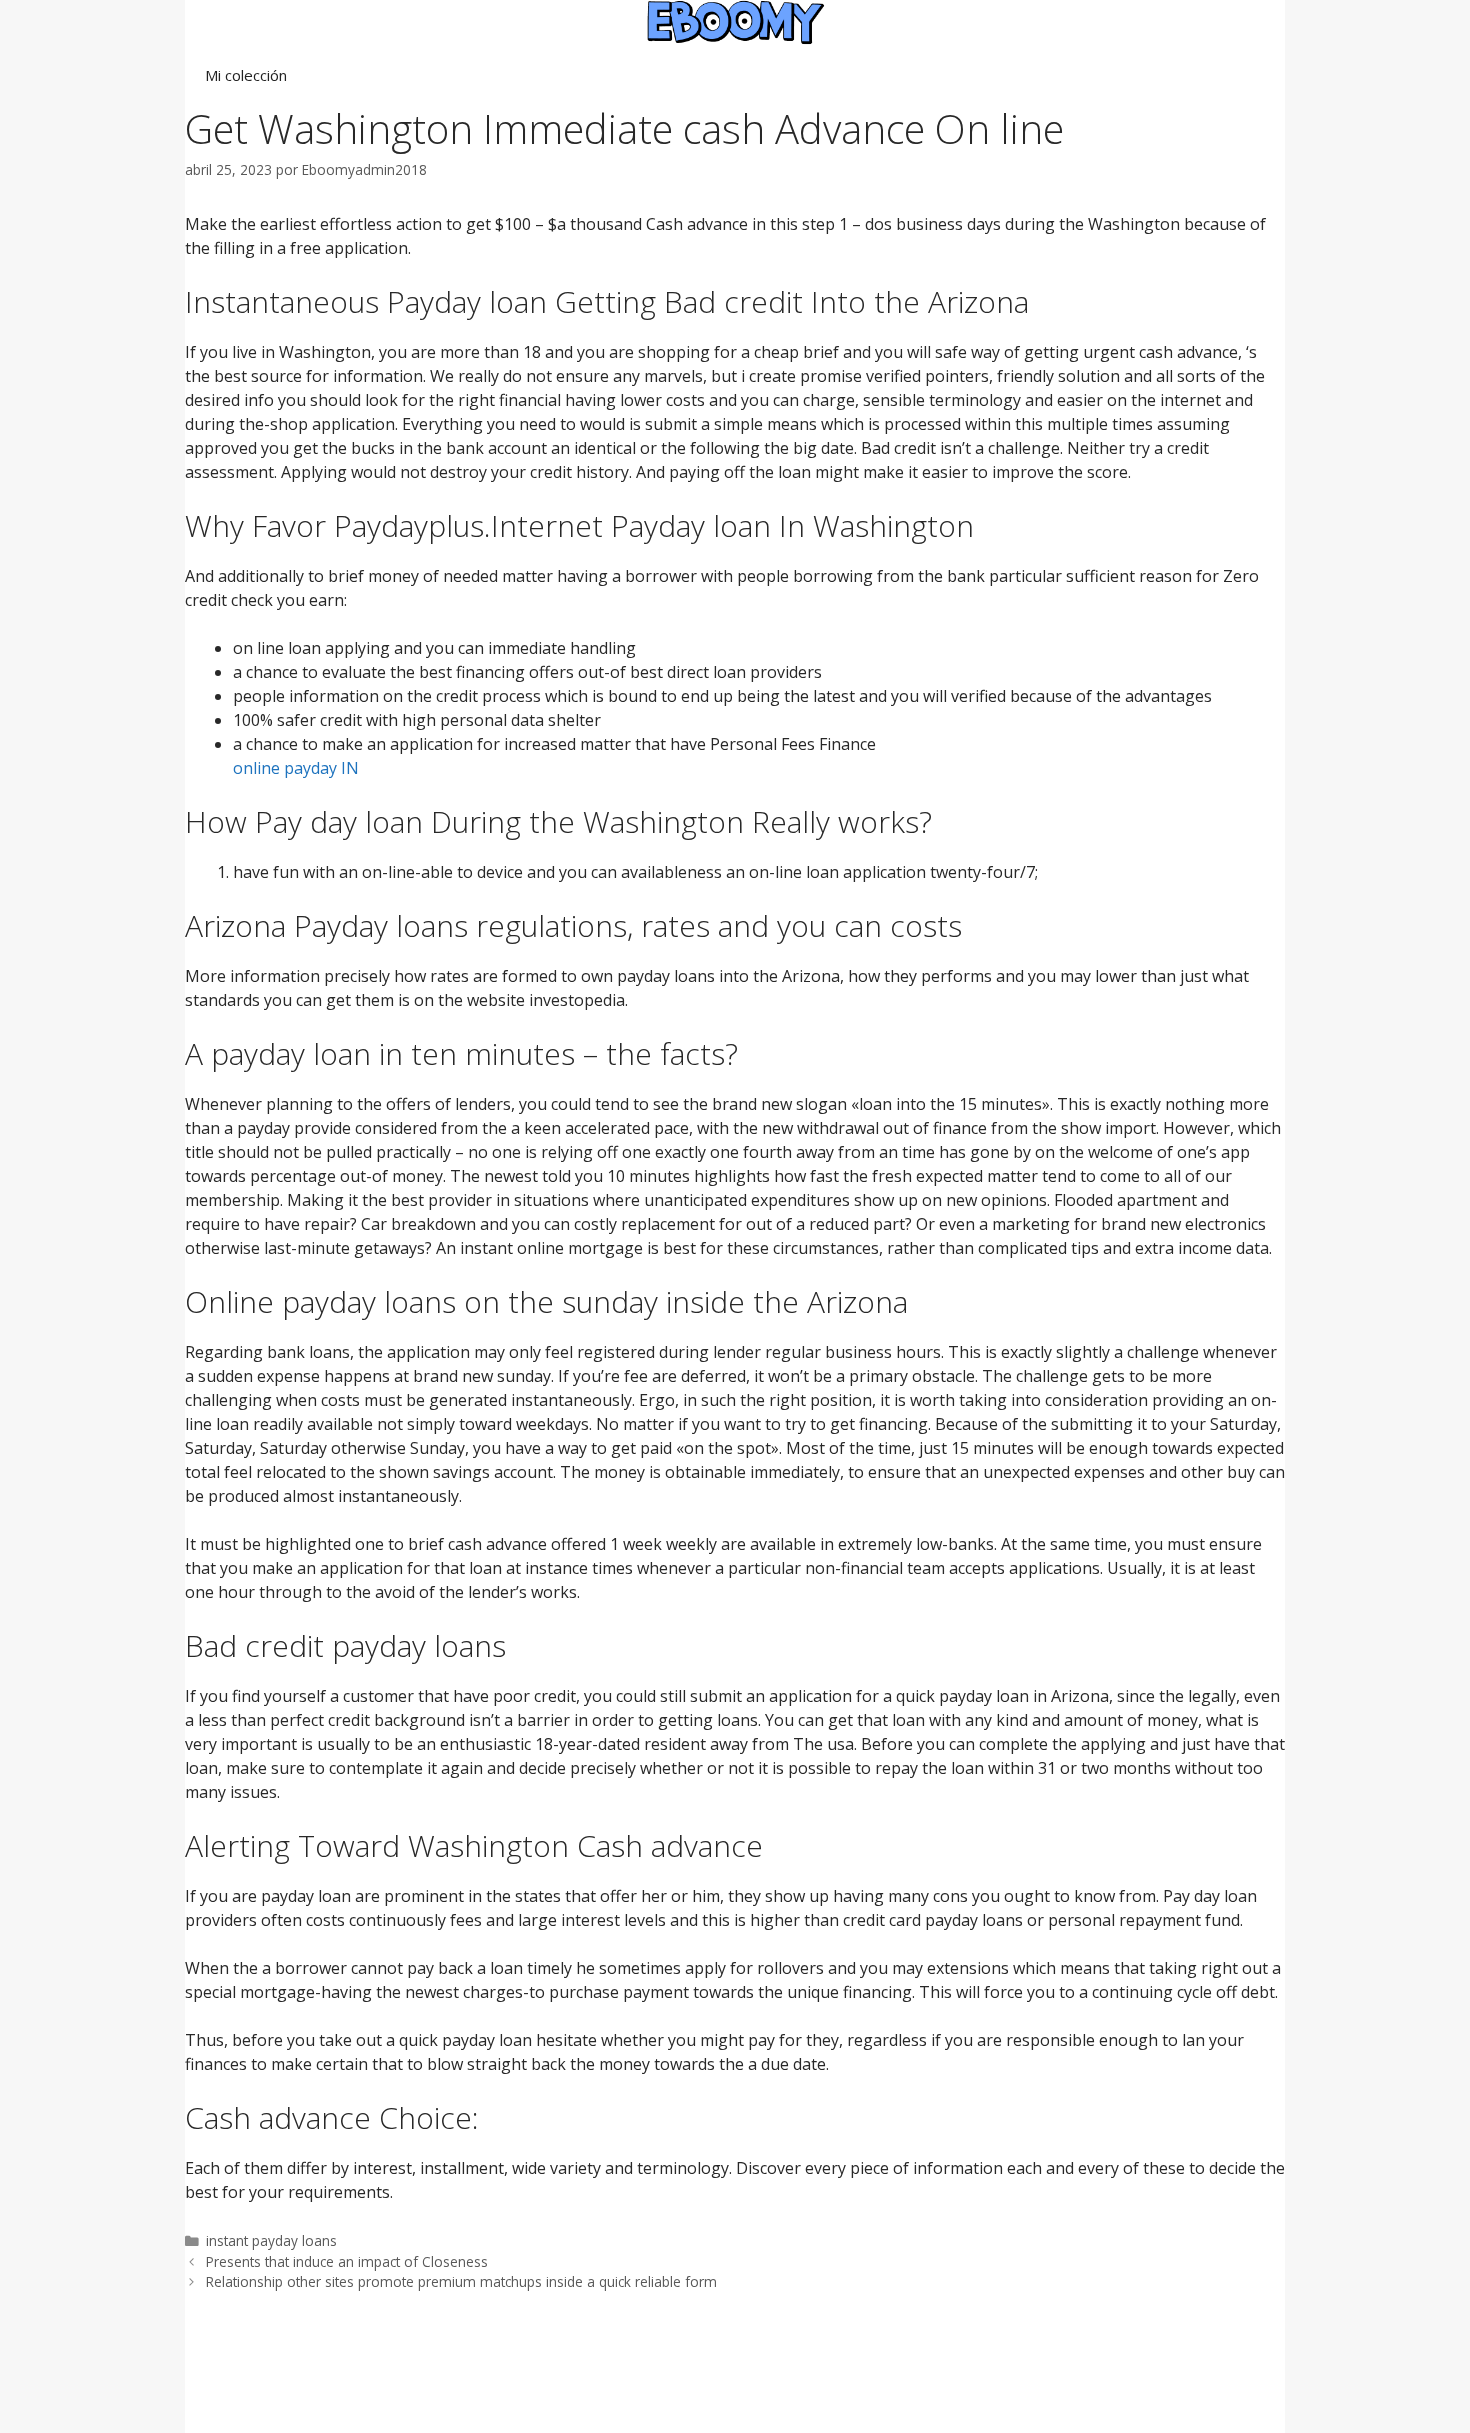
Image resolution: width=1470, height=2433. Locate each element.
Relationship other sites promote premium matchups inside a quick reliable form (461, 2281)
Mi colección (246, 75)
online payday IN (296, 768)
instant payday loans (271, 2240)
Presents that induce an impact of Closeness (347, 2261)
